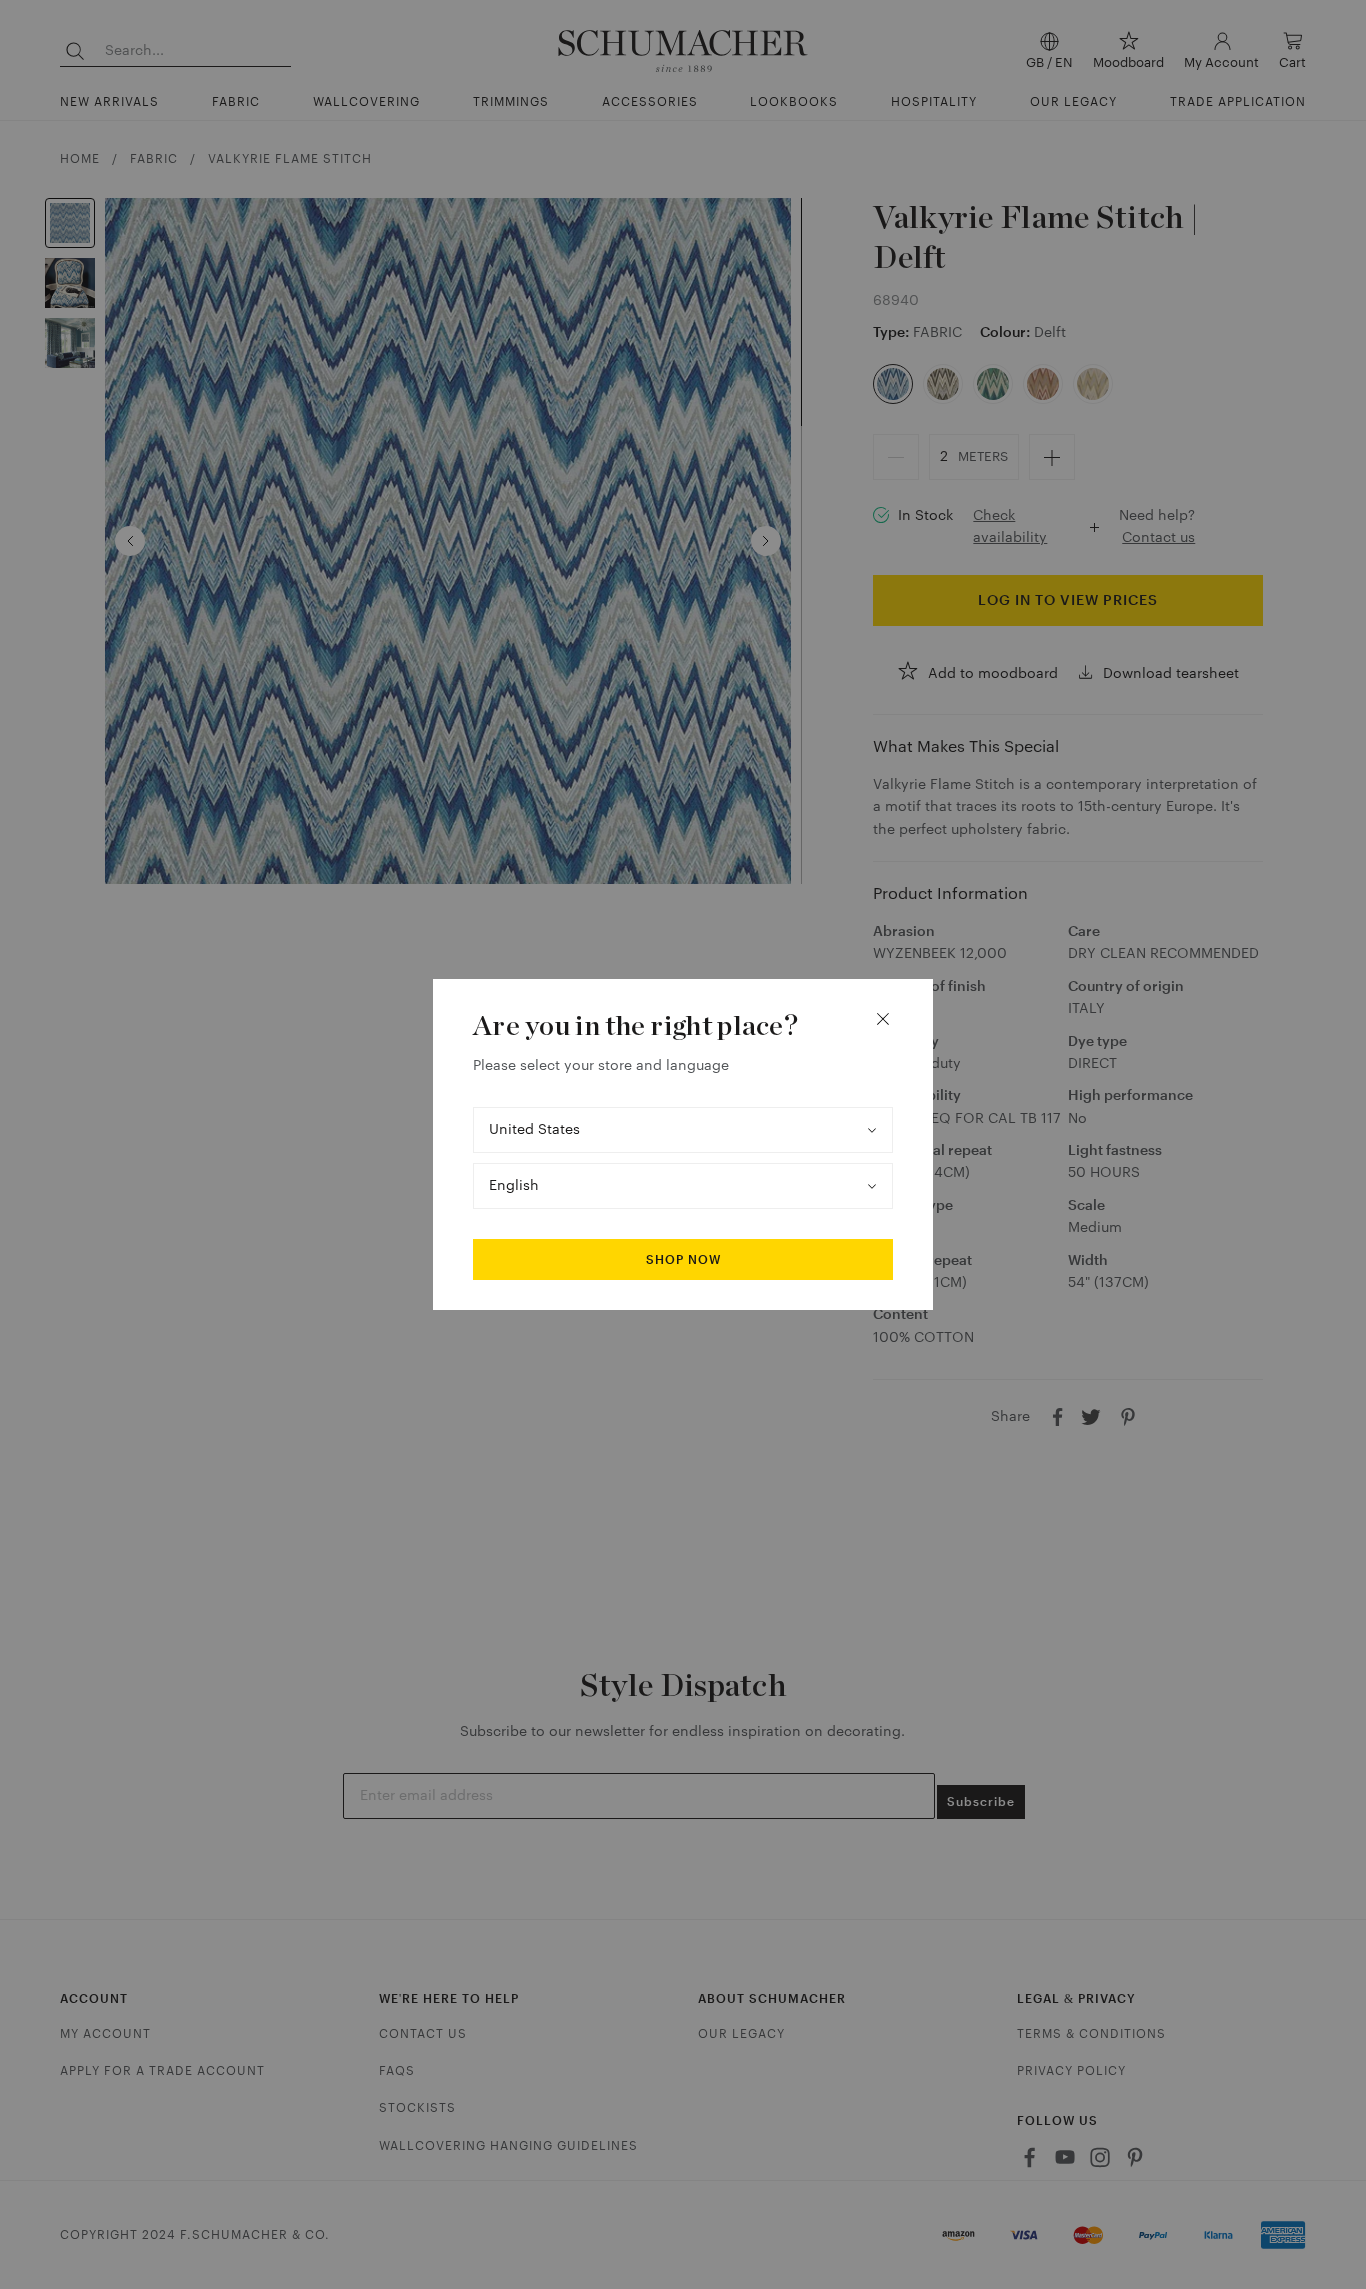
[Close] (883, 1019)
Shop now (683, 1260)
